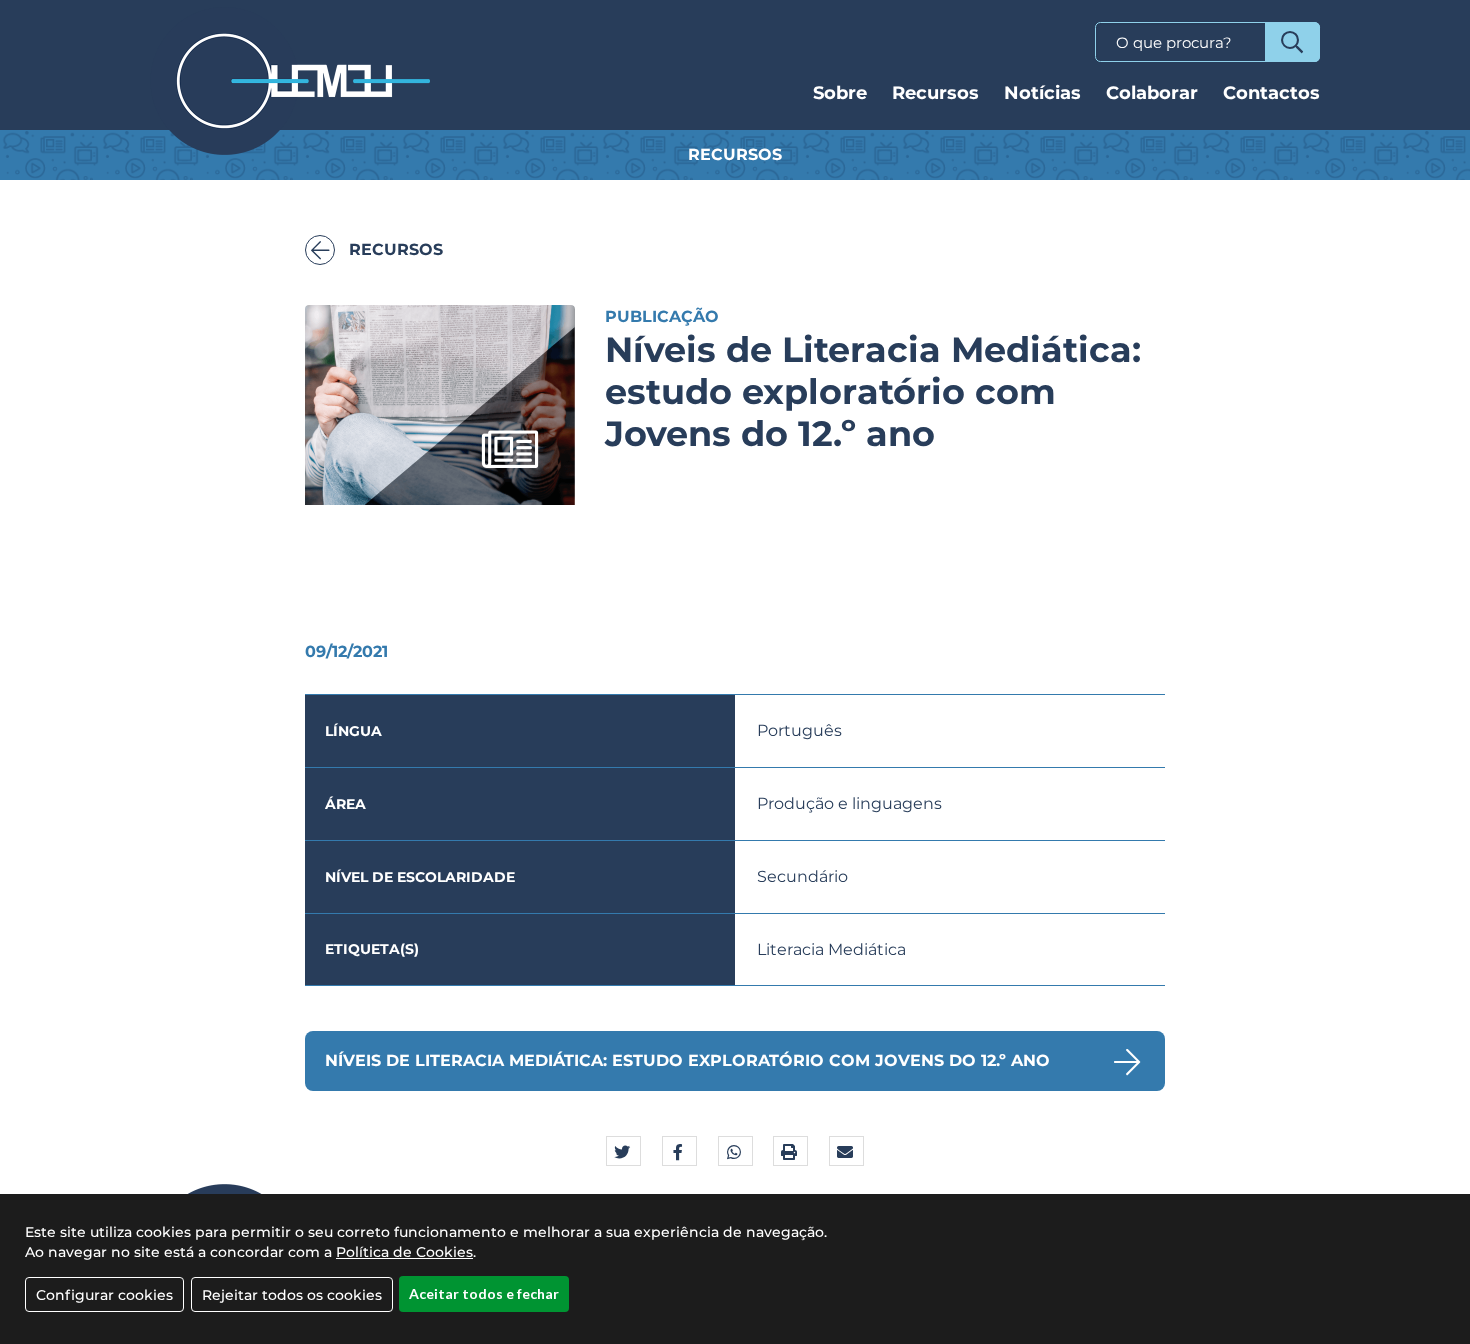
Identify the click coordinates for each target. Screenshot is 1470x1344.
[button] (623, 1152)
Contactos (1271, 93)
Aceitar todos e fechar (484, 1293)
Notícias (1042, 93)
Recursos (935, 93)
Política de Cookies (404, 1252)
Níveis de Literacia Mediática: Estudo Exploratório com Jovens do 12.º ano (687, 1060)
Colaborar (1152, 93)
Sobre (840, 93)
